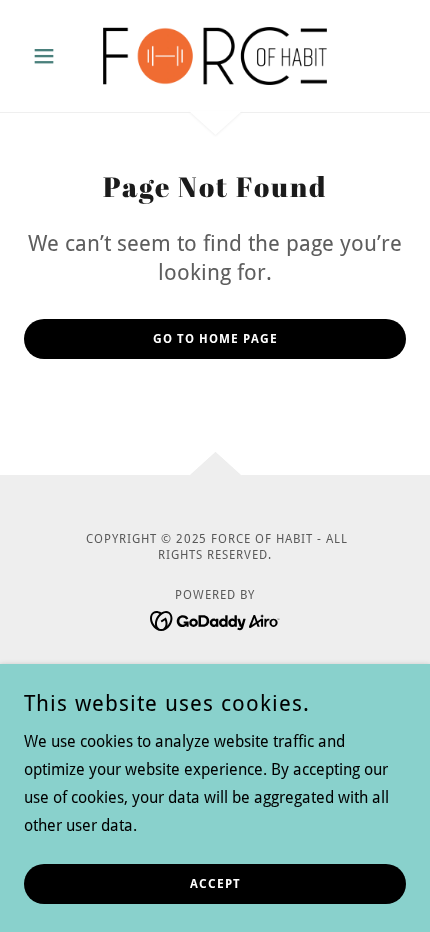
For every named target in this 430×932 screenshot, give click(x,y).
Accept (215, 884)
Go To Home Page (215, 339)
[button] (52, 56)
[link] (215, 56)
